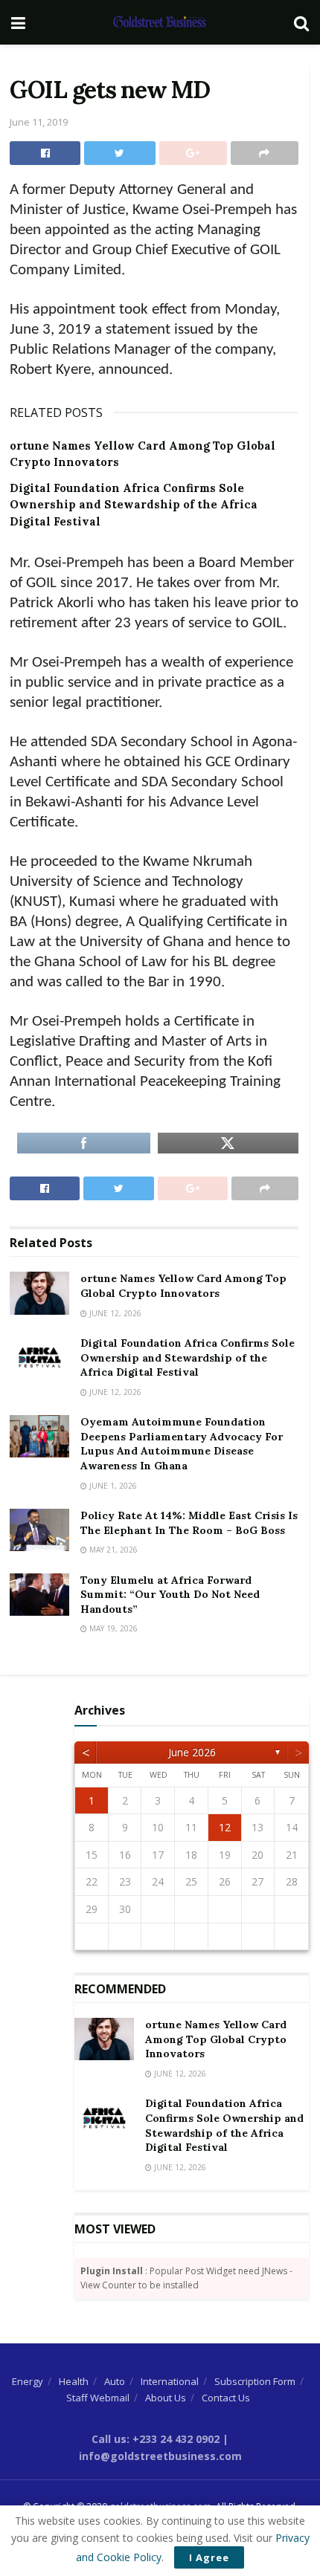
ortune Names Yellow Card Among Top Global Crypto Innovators (183, 1286)
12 (225, 1827)
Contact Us (226, 2398)
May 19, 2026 (112, 1628)
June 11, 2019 (39, 122)
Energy (28, 2381)
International (170, 2381)
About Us (166, 2398)
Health (74, 2381)
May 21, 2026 (112, 1550)
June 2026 (192, 1752)
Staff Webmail (98, 2398)
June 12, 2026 (114, 1313)
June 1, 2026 (112, 1486)
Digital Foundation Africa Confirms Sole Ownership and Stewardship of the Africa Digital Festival (134, 505)
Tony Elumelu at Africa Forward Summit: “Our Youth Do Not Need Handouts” (170, 1595)
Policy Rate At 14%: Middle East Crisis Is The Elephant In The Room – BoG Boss (189, 1523)
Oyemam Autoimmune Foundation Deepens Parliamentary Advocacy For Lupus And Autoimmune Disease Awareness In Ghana (182, 1444)
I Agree (209, 2557)
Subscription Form (255, 2381)
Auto (115, 2381)
